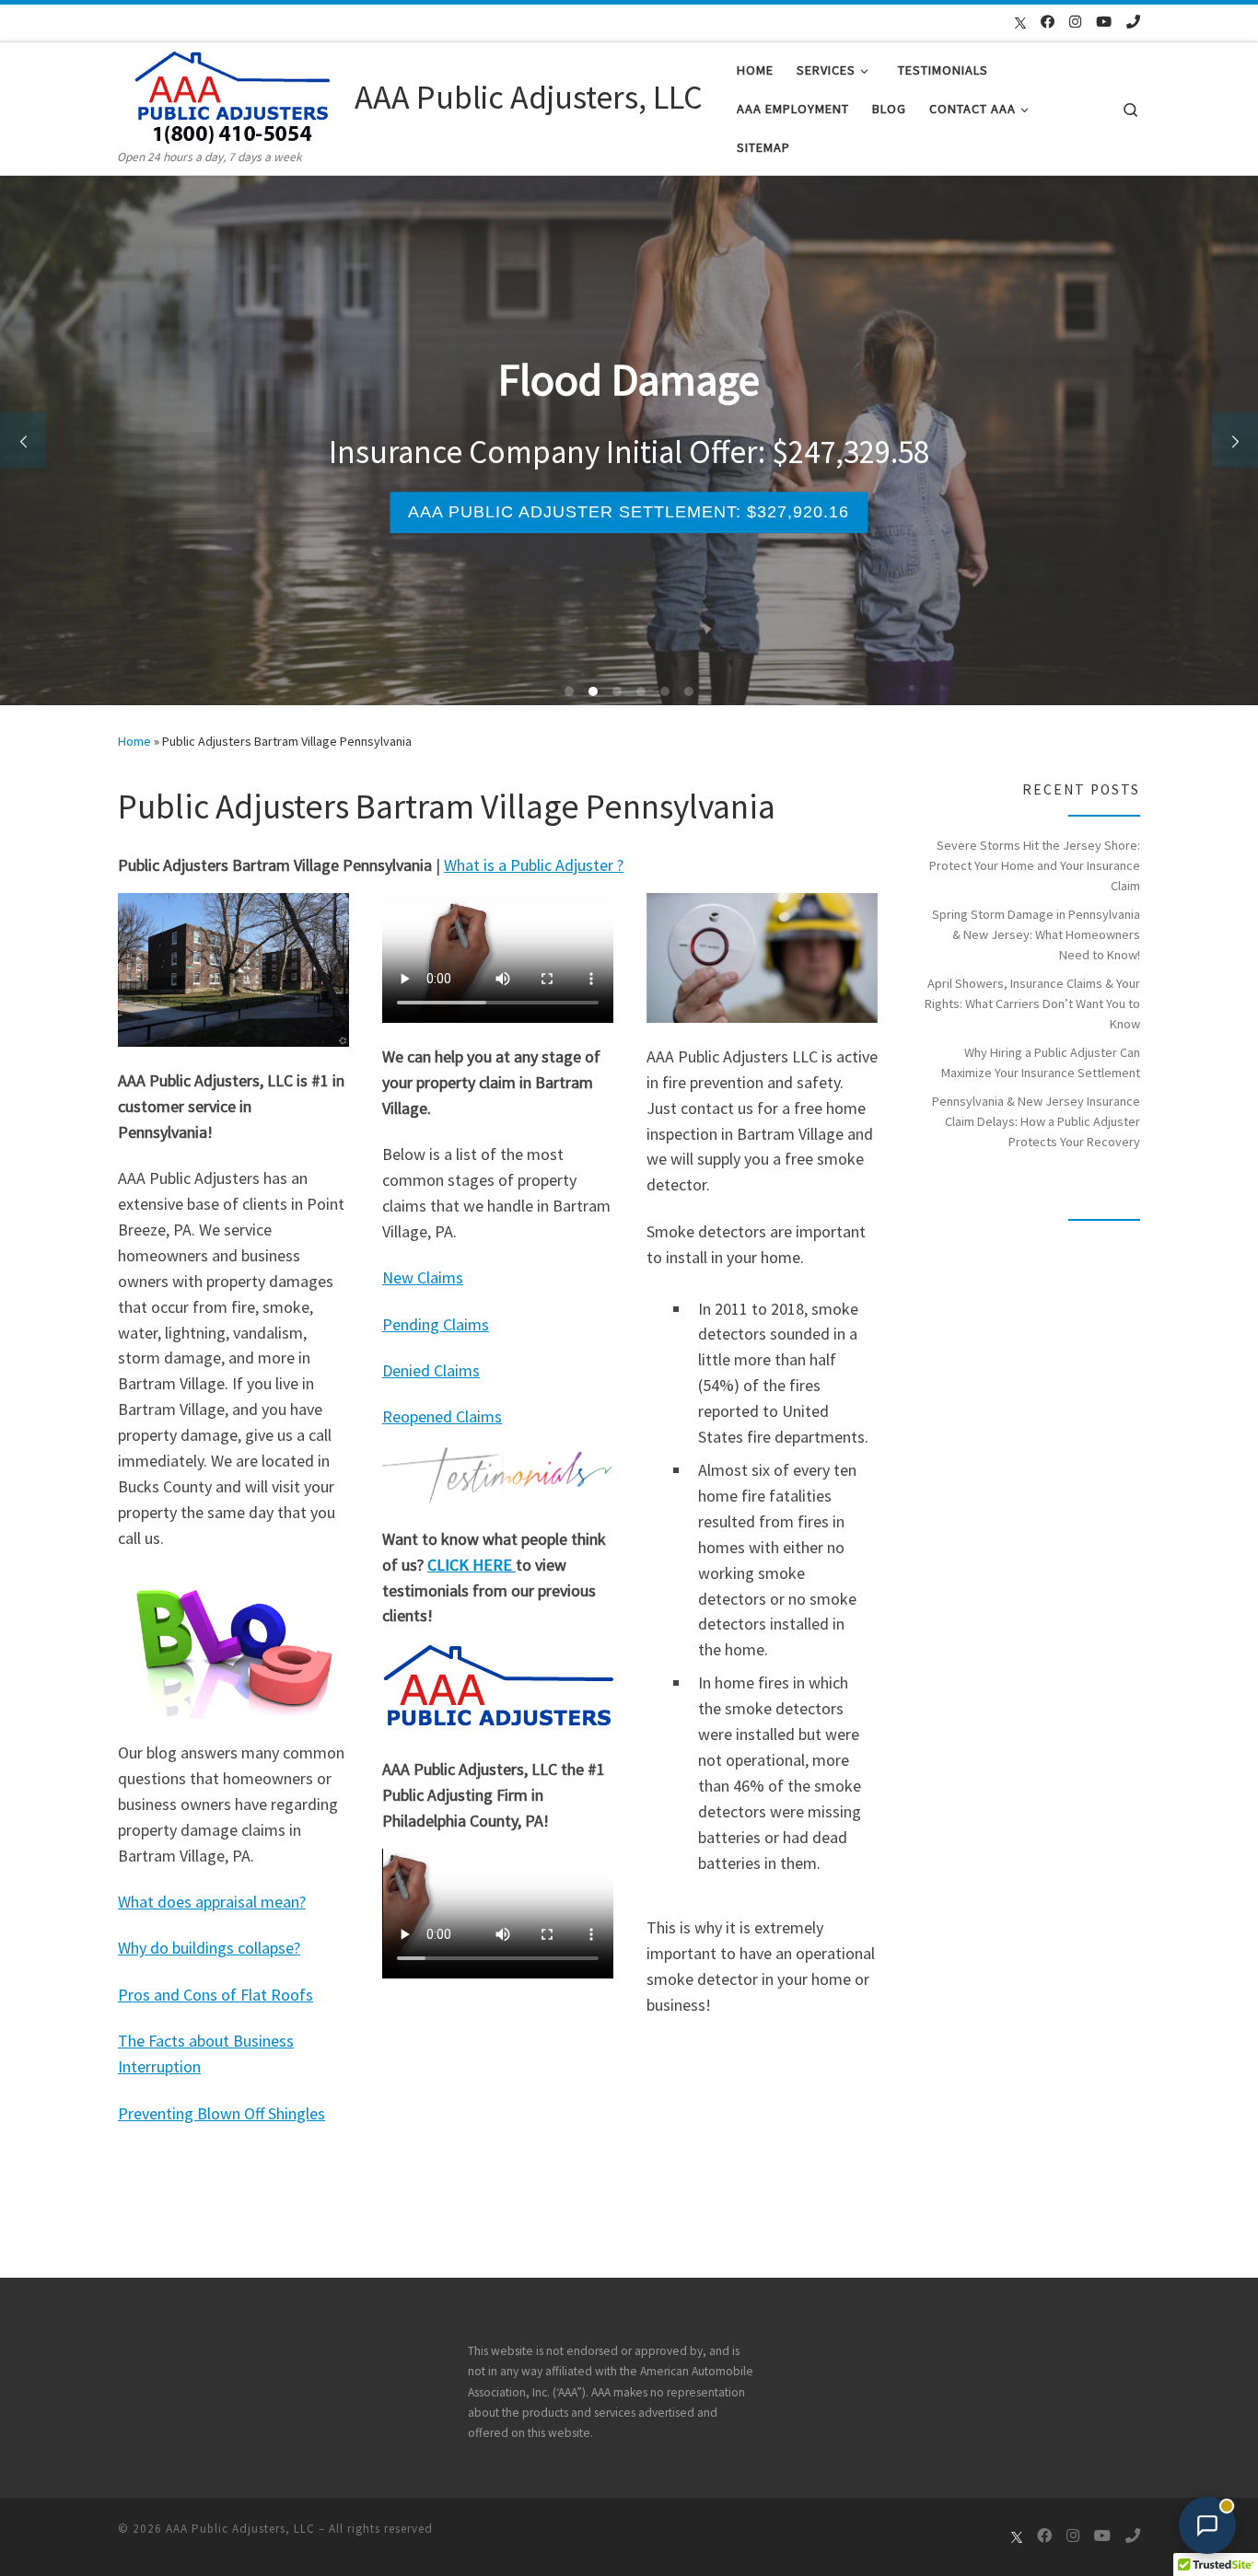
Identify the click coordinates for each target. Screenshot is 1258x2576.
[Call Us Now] (1133, 22)
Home (134, 741)
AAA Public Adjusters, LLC (240, 2529)
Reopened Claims (442, 1416)
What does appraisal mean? (212, 1902)
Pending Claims (436, 1324)
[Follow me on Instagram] (1075, 22)
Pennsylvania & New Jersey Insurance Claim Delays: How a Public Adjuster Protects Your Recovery (1036, 1121)
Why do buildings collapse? (209, 1948)
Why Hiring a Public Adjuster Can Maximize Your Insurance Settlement (1041, 1062)
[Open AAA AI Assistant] (1207, 2525)
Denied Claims (431, 1370)
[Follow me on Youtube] (1104, 22)
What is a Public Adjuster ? (534, 865)
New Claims (423, 1277)
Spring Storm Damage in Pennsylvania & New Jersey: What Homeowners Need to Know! (1036, 934)
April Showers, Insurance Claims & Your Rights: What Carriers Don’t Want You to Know (1032, 1004)
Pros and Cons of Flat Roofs (215, 1995)
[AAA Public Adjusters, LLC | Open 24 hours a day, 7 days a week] (233, 94)
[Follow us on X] (1011, 23)
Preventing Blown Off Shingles (221, 2113)
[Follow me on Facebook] (1048, 22)
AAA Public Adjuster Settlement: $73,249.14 (663, 512)
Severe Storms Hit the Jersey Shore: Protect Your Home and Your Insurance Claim (1035, 865)
